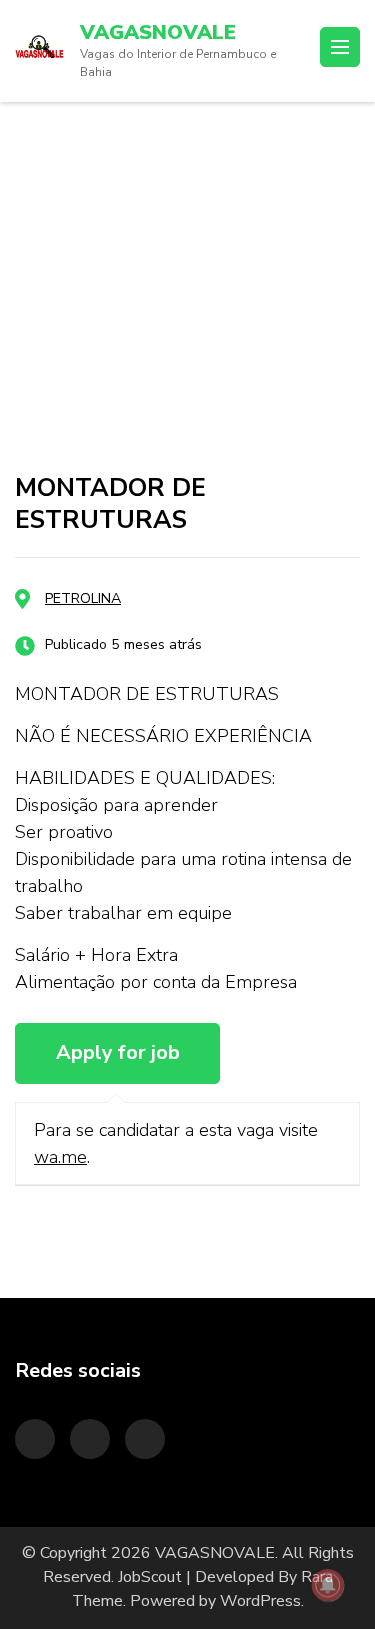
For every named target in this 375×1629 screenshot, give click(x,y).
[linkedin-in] (90, 1439)
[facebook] (145, 1439)
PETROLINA (83, 598)
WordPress (260, 1601)
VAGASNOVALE (158, 32)
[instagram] (35, 1439)
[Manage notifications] (328, 1585)
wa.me (60, 1157)
